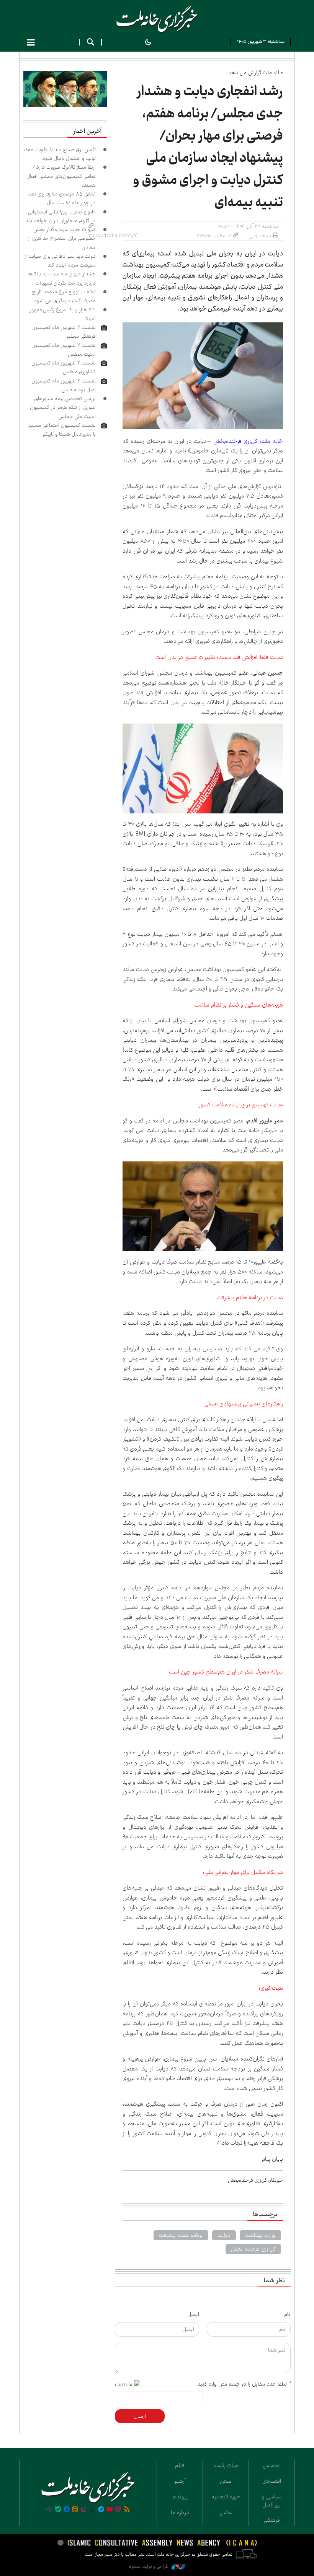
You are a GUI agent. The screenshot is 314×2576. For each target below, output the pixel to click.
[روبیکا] (49, 2510)
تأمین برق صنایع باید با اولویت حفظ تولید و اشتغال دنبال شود (60, 154)
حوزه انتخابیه (226, 2497)
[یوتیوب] (110, 2510)
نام (287, 2314)
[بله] (58, 2510)
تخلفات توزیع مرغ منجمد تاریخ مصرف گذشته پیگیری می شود (64, 296)
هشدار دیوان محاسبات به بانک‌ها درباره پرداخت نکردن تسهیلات (62, 278)
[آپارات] (118, 2510)
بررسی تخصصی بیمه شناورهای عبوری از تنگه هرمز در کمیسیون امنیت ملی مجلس (63, 407)
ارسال (140, 2416)
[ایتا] (75, 2510)
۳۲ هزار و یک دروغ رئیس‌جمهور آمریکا (63, 314)
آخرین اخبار (87, 132)
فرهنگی (272, 2520)
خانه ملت (157, 19)
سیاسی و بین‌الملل (272, 2501)
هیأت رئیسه (226, 2465)
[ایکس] (92, 2510)
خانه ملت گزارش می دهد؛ (255, 73)
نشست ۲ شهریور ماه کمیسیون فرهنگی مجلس (64, 332)
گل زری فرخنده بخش (253, 2249)
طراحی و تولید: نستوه (149, 2566)
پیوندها (180, 2497)
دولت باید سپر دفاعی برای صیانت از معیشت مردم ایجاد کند (60, 261)
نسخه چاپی (260, 236)
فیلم (180, 2465)
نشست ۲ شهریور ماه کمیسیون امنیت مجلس (64, 350)
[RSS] (127, 2510)
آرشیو (180, 2481)
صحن (226, 2481)
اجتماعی (272, 2465)
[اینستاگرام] (84, 2510)
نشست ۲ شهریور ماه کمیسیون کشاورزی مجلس (64, 367)
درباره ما (180, 2513)
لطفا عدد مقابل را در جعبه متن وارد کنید (244, 2384)
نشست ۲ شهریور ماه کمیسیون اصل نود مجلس (64, 385)
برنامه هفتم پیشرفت (181, 2235)
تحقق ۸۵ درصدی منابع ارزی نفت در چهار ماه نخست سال (62, 198)
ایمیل (193, 2314)
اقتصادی (272, 2481)
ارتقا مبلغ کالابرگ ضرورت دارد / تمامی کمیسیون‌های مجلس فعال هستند (61, 176)
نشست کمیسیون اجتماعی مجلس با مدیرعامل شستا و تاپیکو (61, 430)
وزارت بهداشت (260, 2235)
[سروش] (67, 2510)
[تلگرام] (101, 2510)
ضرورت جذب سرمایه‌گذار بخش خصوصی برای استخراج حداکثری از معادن (62, 238)
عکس (226, 2513)
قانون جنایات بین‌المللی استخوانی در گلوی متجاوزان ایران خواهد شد (61, 216)
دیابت (224, 2235)
